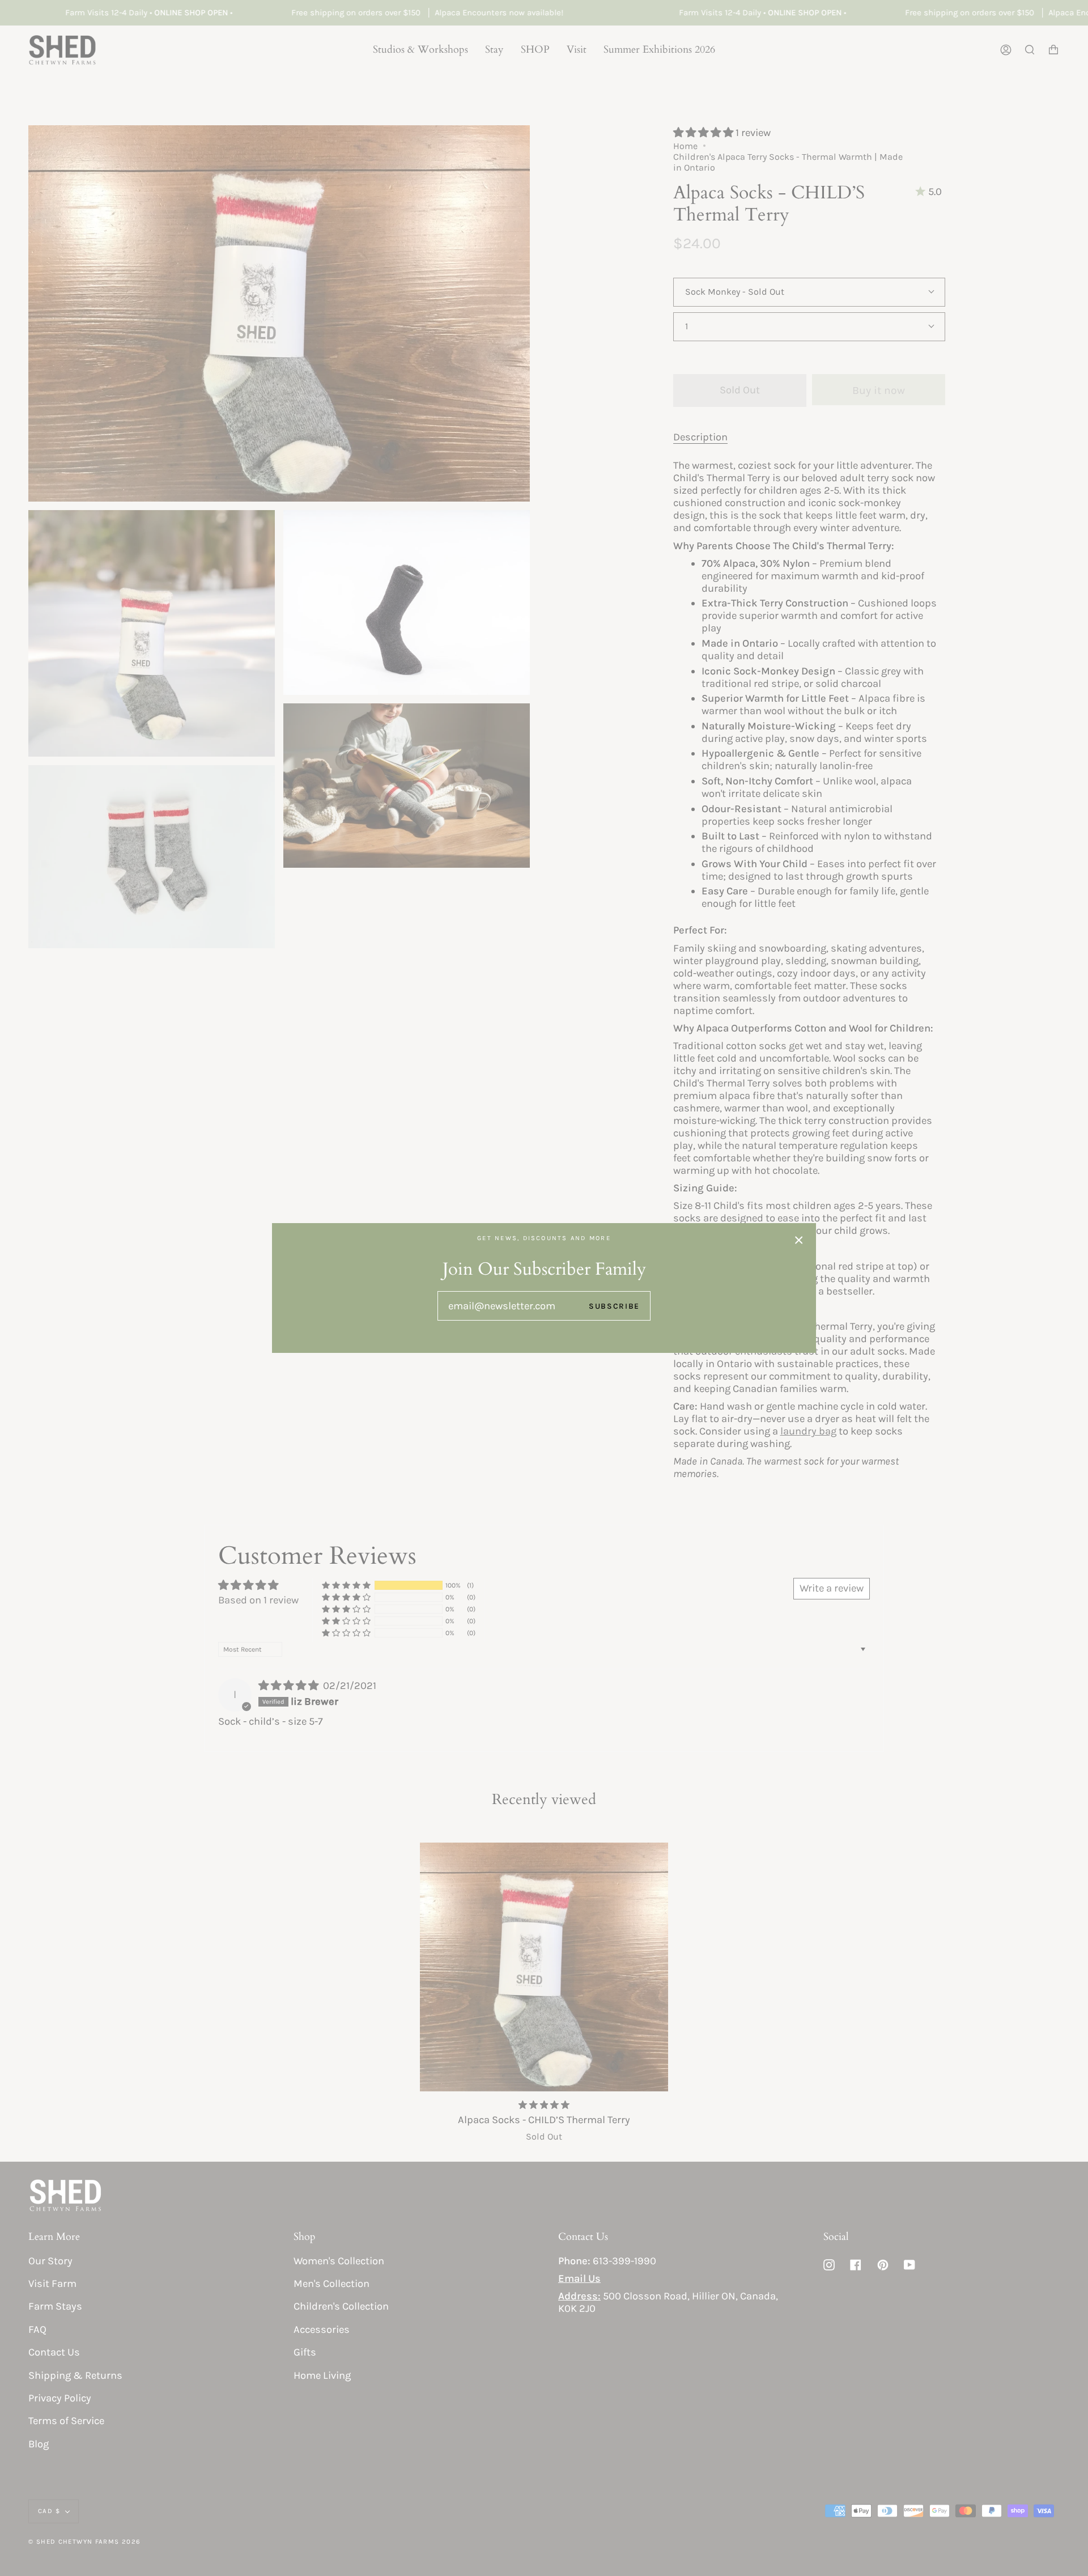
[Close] (799, 1240)
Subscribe (614, 1306)
